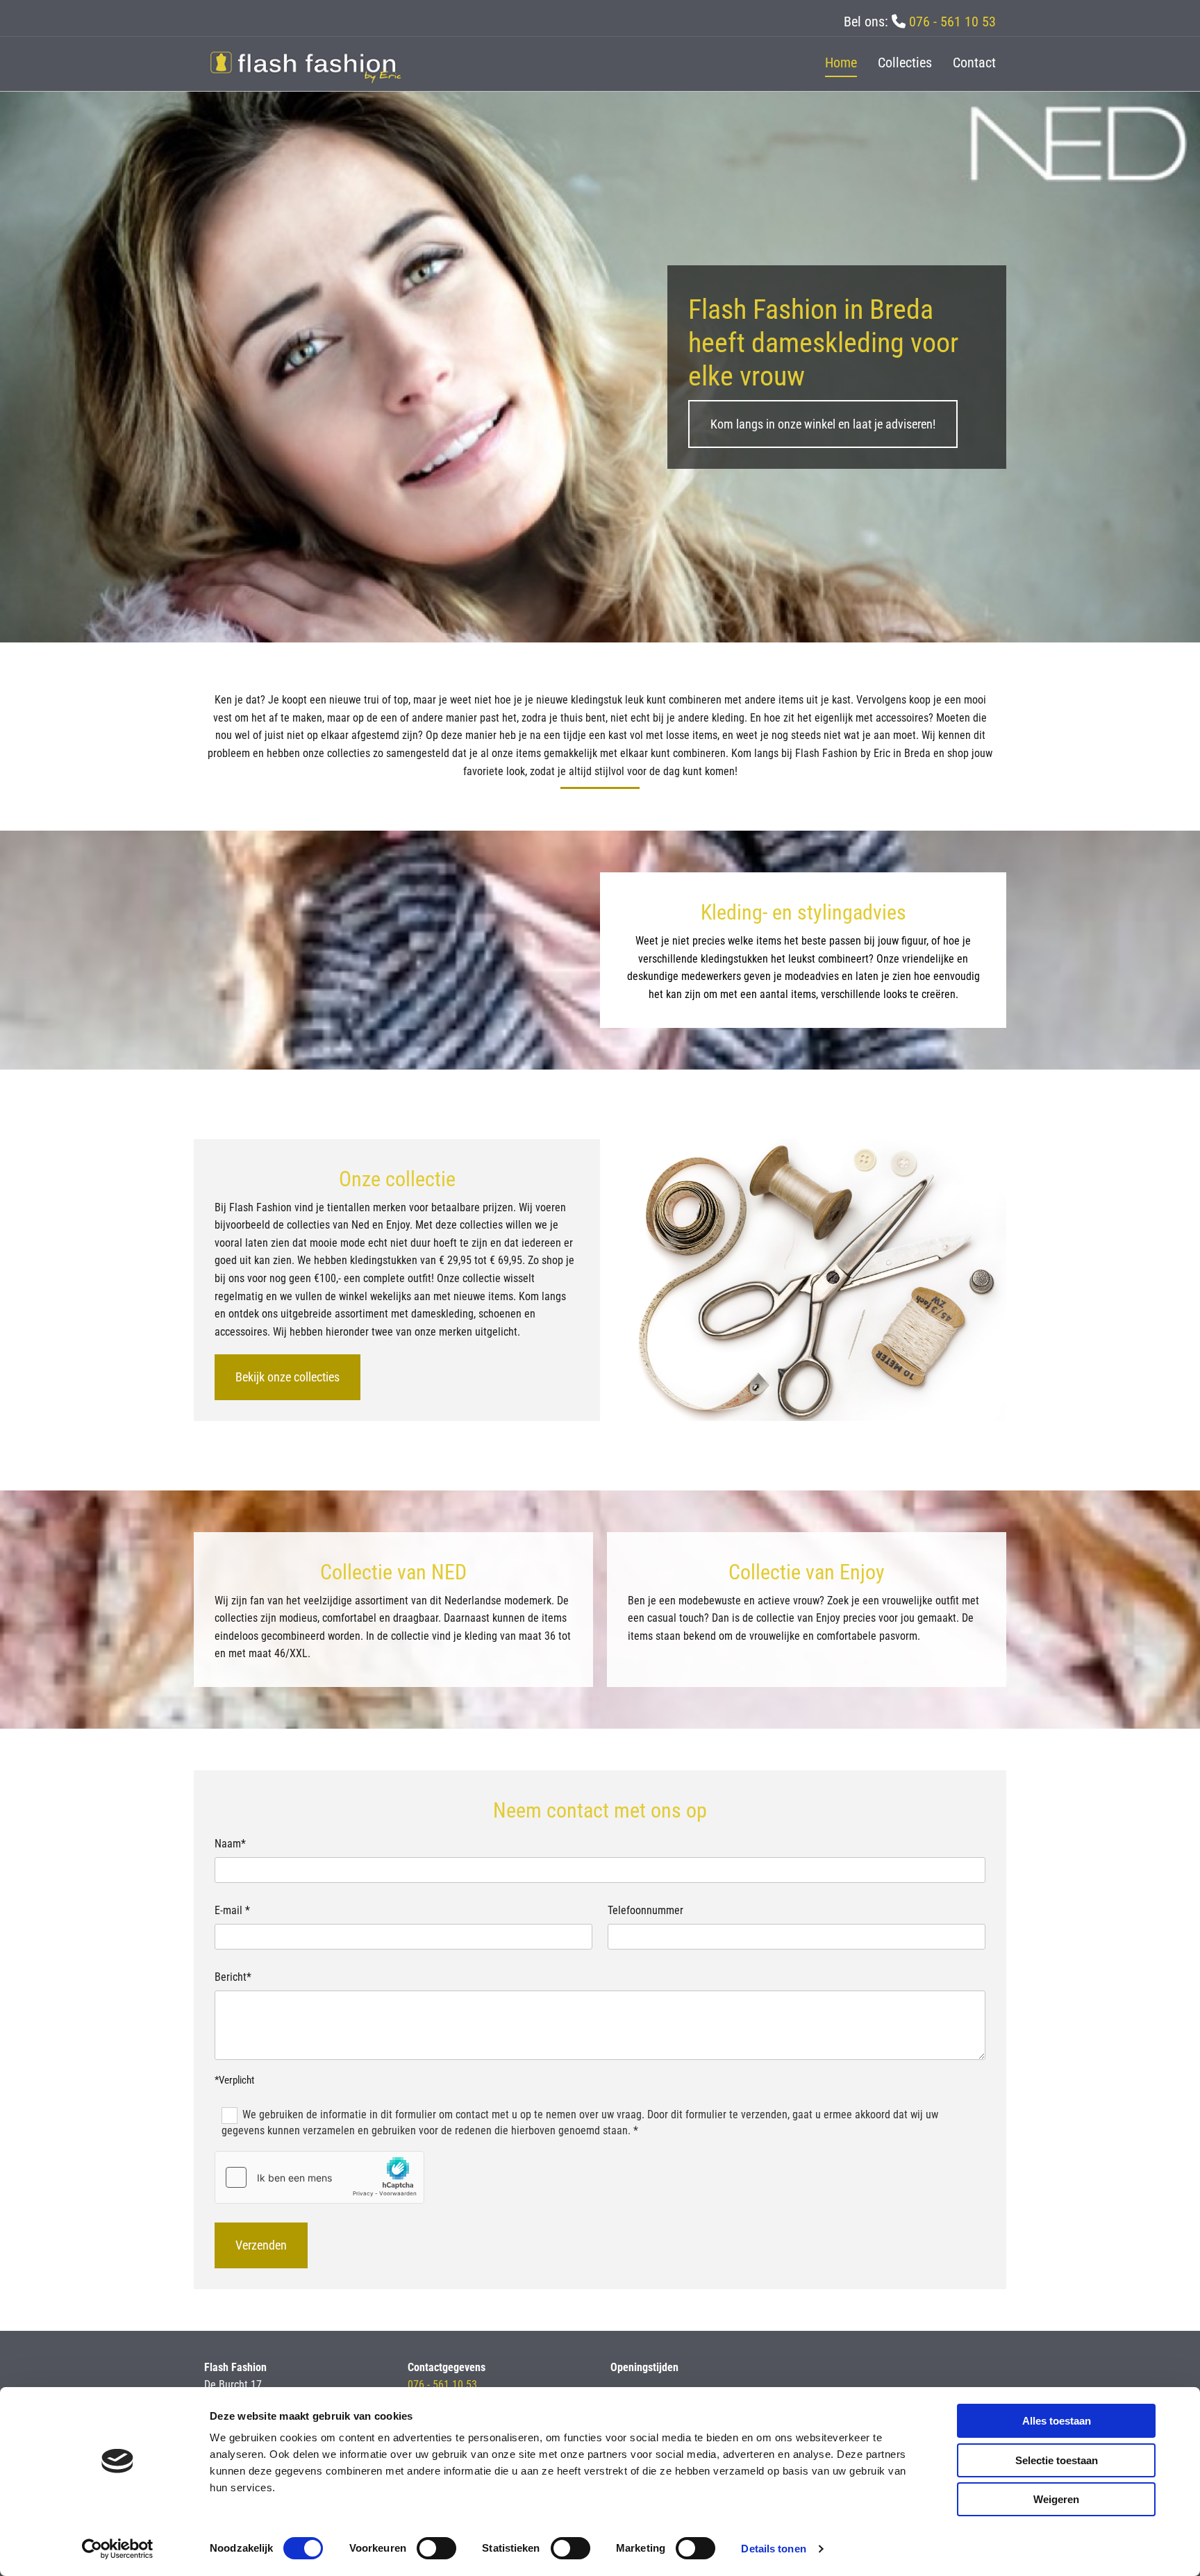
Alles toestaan (1057, 2421)
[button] (823, 424)
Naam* (230, 1844)
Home (841, 63)
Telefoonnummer (645, 1910)
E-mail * (232, 1910)
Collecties (905, 63)
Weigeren (1056, 2499)
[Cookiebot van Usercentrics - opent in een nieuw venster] (118, 2549)
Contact (974, 63)
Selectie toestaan (1057, 2460)
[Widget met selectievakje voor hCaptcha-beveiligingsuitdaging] (319, 2177)
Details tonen (773, 2549)
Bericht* (233, 1977)
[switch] (436, 2548)
